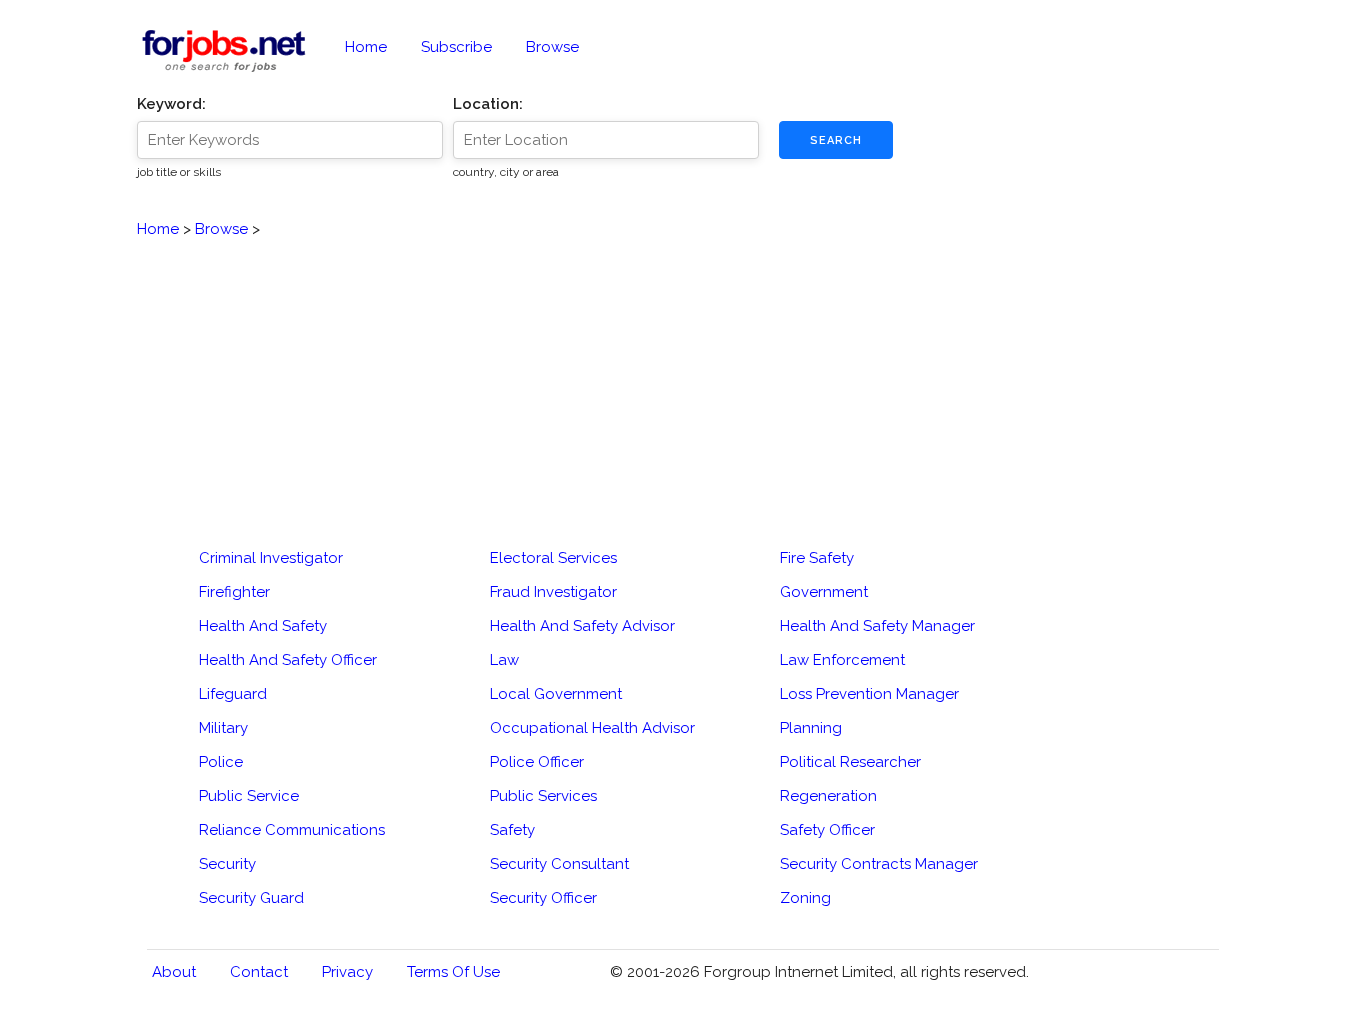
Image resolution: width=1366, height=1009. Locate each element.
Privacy (347, 972)
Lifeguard (233, 694)
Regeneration (828, 796)
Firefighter (234, 592)
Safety (512, 830)
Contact (259, 972)
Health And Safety (263, 626)
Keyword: (171, 104)
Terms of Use (453, 972)
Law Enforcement (842, 660)
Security (227, 864)
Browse (552, 47)
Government (824, 592)
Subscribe (456, 47)
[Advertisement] (683, 381)
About (174, 972)
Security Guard (251, 898)
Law (504, 660)
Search (836, 140)
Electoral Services (553, 558)
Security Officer (543, 898)
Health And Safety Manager (877, 626)
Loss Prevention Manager (869, 694)
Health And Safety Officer (288, 660)
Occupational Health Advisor (592, 728)
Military (223, 728)
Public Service (249, 796)
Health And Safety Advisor (582, 626)
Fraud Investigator (553, 592)
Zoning (805, 898)
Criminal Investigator (271, 558)
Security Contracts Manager (879, 864)
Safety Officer (827, 830)
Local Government (556, 694)
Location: (488, 104)
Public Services (543, 796)
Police (221, 762)
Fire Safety (817, 558)
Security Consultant (559, 864)
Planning (811, 728)
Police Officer (537, 762)
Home (366, 47)
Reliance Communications (292, 830)
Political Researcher (850, 762)
